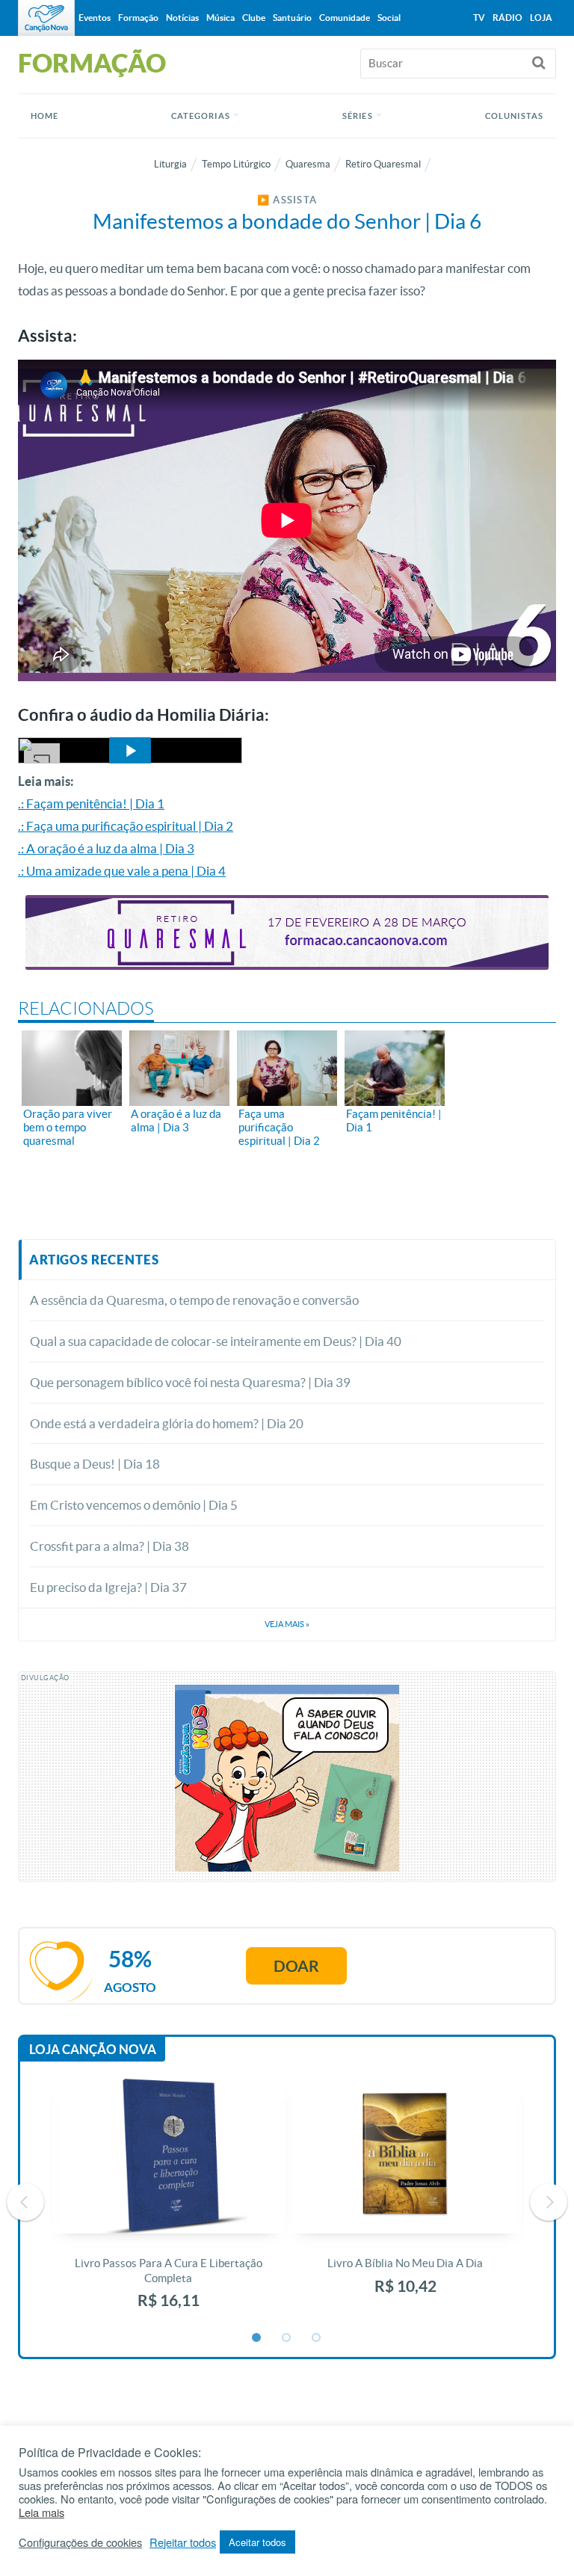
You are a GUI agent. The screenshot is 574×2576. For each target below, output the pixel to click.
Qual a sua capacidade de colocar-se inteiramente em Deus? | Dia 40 (216, 1341)
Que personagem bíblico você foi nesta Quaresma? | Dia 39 (190, 1382)
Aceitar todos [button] (257, 2542)
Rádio (507, 18)
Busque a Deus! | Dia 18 (95, 1464)
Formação (138, 18)
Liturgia (170, 164)
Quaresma (308, 164)
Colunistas (514, 116)
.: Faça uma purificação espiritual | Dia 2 (126, 826)
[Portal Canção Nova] (46, 18)
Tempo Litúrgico (236, 164)
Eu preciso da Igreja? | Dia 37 (108, 1587)
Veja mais (287, 1624)
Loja (541, 18)
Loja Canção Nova (93, 2049)
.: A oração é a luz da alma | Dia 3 (106, 848)
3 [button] (317, 2338)
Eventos (95, 18)
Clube (254, 18)
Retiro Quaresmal (383, 164)
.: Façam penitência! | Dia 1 (91, 803)
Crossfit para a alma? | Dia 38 (109, 1546)
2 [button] (287, 2338)
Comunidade (345, 18)
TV (479, 18)
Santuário (292, 18)
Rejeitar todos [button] (183, 2542)
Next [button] (549, 2202)
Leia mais (41, 2512)
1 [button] (257, 2338)
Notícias (182, 18)
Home (44, 116)
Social (389, 18)
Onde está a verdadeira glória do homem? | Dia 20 (167, 1423)
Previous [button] (25, 2202)
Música (220, 18)
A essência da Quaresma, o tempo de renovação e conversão (194, 1300)
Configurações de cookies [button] (80, 2542)
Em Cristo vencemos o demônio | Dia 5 (134, 1505)
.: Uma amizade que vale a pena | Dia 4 (122, 871)
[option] (169, 2202)
